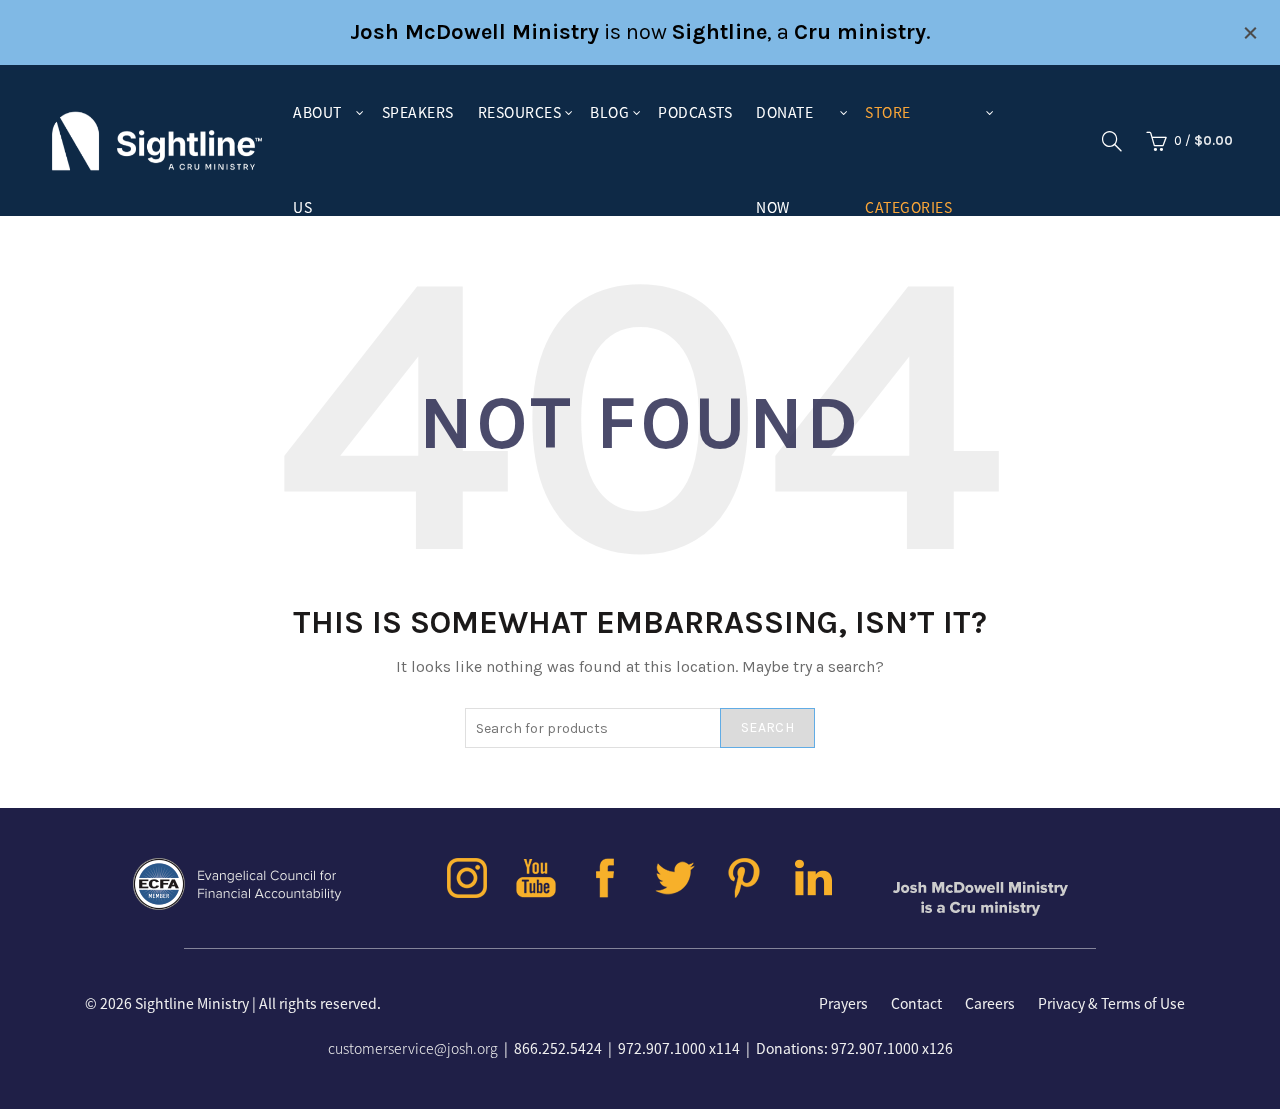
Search (767, 727)
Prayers (843, 1003)
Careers (990, 1003)
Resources (520, 112)
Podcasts (695, 112)
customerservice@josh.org (413, 1048)
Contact (916, 1003)
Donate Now (784, 131)
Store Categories (908, 131)
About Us (317, 131)
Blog (609, 112)
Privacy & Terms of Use (1111, 1003)
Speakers (418, 112)
